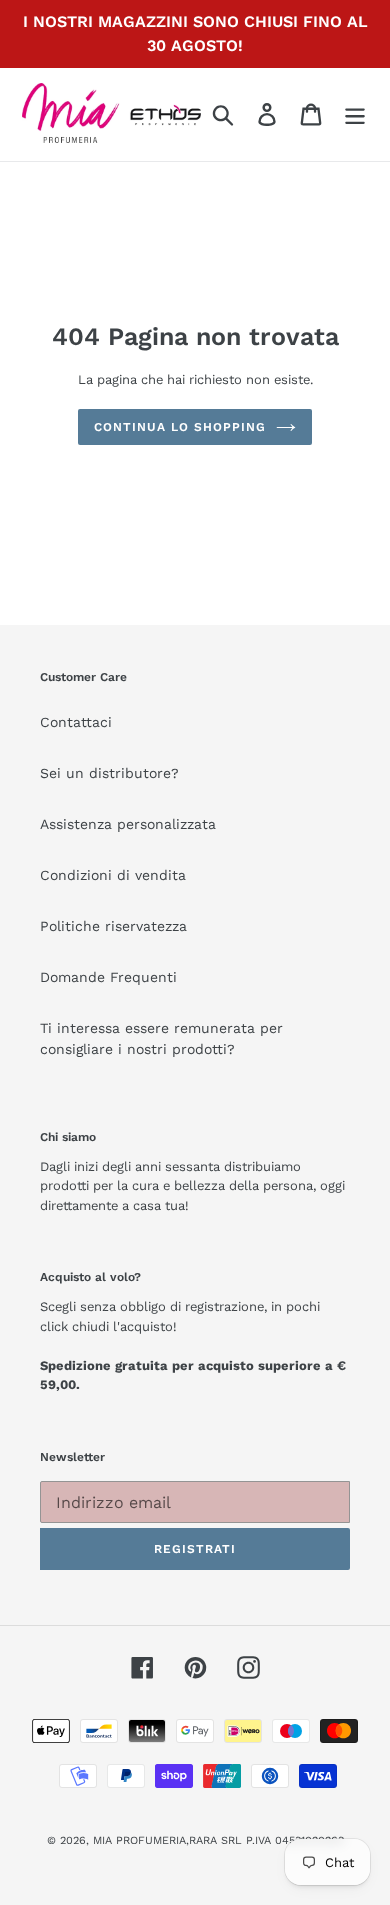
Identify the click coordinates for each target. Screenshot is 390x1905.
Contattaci (76, 722)
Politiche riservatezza (113, 926)
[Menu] (355, 114)
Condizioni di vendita (113, 875)
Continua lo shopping (179, 427)
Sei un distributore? (109, 773)
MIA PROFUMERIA (139, 1840)
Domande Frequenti (108, 977)
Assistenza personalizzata (128, 824)
